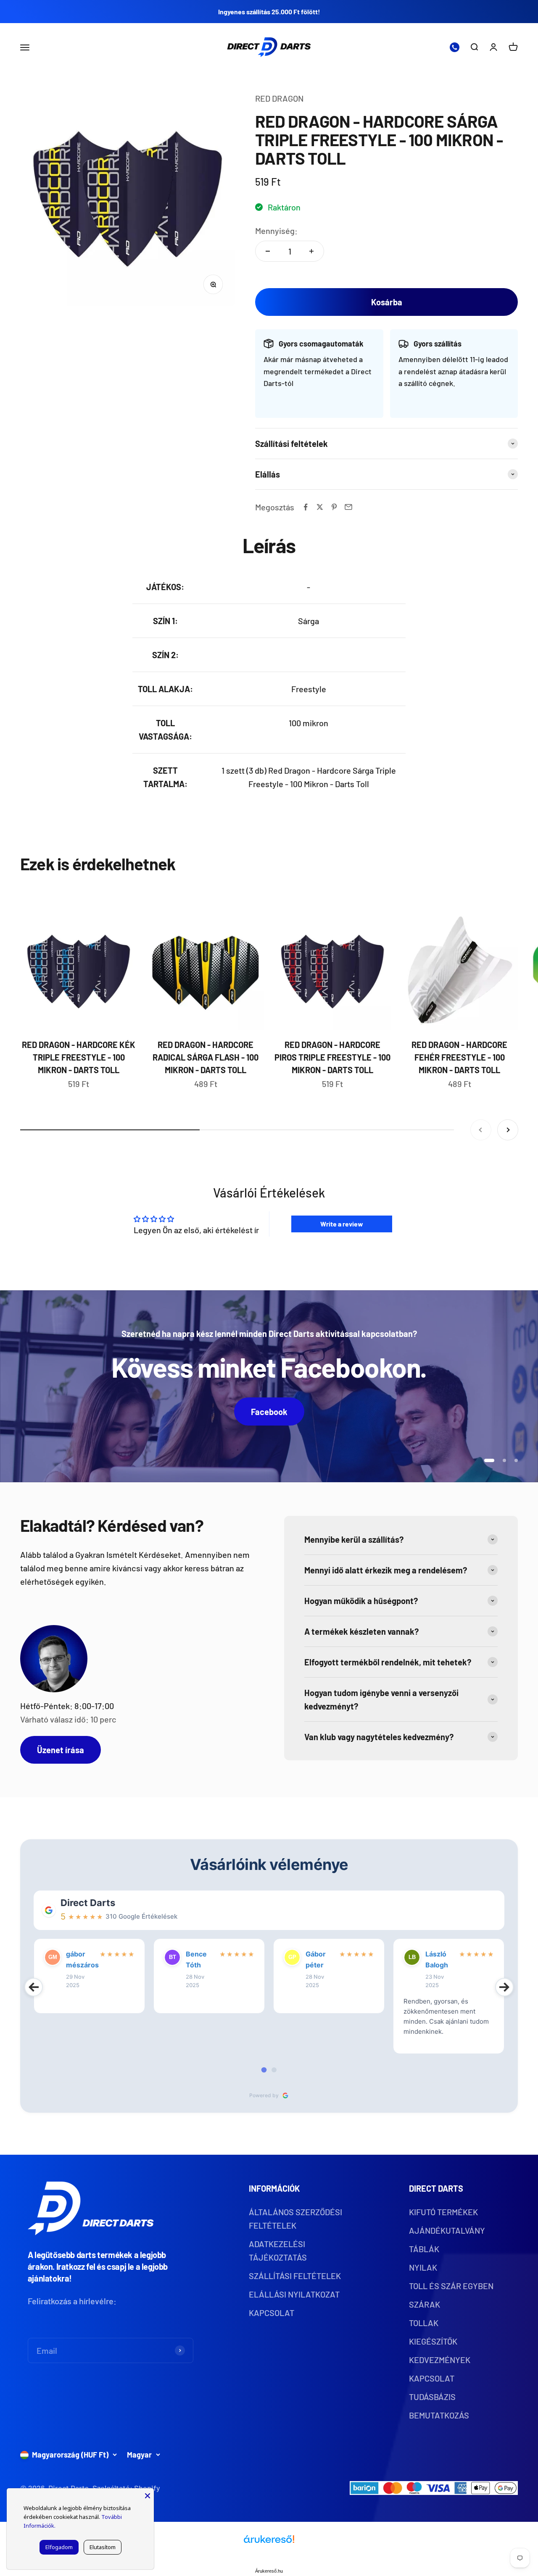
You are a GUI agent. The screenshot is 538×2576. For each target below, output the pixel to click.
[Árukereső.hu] (269, 2542)
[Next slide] (504, 1987)
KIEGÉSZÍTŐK (433, 2341)
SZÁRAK (425, 2304)
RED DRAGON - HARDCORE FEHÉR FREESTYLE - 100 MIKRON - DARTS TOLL (459, 1057)
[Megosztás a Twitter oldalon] (320, 507)
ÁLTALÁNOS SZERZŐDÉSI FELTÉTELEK (295, 2219)
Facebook (269, 1412)
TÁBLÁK (424, 2249)
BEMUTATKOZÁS (439, 2415)
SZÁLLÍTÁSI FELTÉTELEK (295, 2276)
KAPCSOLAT (272, 2313)
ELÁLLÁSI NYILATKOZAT (294, 2294)
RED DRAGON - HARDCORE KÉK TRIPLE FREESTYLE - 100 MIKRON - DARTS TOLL (79, 1057)
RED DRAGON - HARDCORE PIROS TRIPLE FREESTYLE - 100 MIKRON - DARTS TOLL (332, 1057)
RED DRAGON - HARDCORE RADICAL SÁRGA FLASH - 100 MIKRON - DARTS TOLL (206, 1057)
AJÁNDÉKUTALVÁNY (447, 2230)
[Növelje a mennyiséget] (311, 251)
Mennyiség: (276, 231)
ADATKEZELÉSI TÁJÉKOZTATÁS (278, 2250)
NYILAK (423, 2267)
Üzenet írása (61, 1750)
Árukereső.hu (269, 2571)
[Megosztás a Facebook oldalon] (306, 507)
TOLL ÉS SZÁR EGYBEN (451, 2286)
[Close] (148, 2495)
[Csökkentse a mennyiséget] (268, 251)
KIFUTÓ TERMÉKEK (443, 2212)
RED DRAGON (279, 98)
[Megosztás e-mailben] (348, 507)
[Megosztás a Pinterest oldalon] (334, 507)
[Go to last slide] (34, 1987)
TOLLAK (424, 2323)
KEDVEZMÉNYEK (440, 2360)
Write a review (342, 1224)
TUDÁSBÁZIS (432, 2397)
